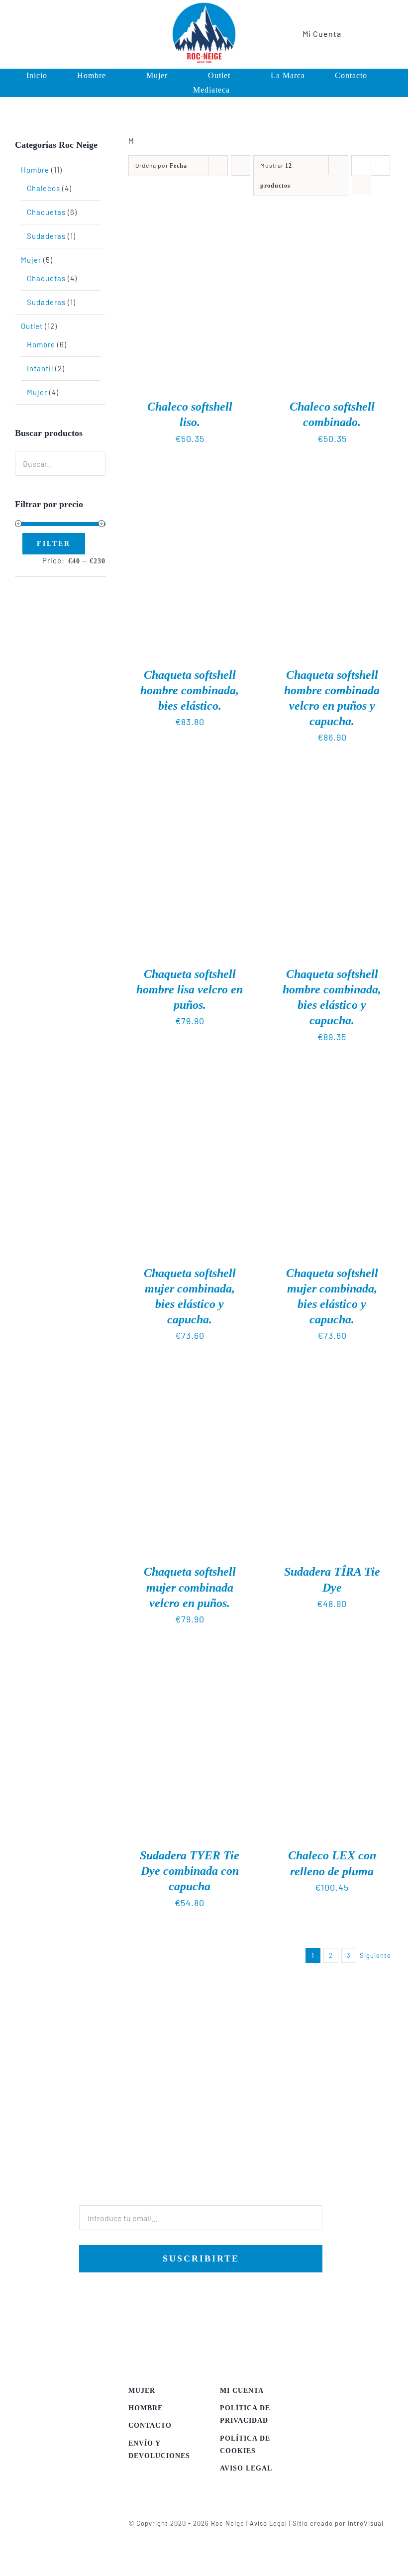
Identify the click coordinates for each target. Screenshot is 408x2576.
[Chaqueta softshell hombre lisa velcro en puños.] (190, 779)
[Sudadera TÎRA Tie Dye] (332, 1378)
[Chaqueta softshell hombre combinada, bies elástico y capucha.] (332, 779)
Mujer (31, 260)
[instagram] (48, 34)
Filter (54, 544)
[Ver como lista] (361, 185)
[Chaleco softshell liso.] (190, 212)
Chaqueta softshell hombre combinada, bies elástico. (190, 690)
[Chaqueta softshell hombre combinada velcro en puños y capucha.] (332, 480)
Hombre (35, 170)
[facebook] (15, 34)
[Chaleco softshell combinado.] (332, 212)
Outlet (32, 326)
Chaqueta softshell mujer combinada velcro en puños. (190, 1587)
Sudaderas (46, 236)
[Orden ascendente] (241, 165)
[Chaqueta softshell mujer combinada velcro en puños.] (190, 1378)
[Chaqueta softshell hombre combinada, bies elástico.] (190, 480)
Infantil (40, 368)
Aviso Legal (268, 2523)
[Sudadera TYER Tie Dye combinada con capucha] (190, 1661)
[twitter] (32, 34)
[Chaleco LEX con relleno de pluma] (332, 1661)
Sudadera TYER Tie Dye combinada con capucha (190, 1871)
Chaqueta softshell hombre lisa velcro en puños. (190, 989)
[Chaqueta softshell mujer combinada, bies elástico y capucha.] (190, 1078)
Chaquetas (46, 212)
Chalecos (44, 188)
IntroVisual (366, 2523)
